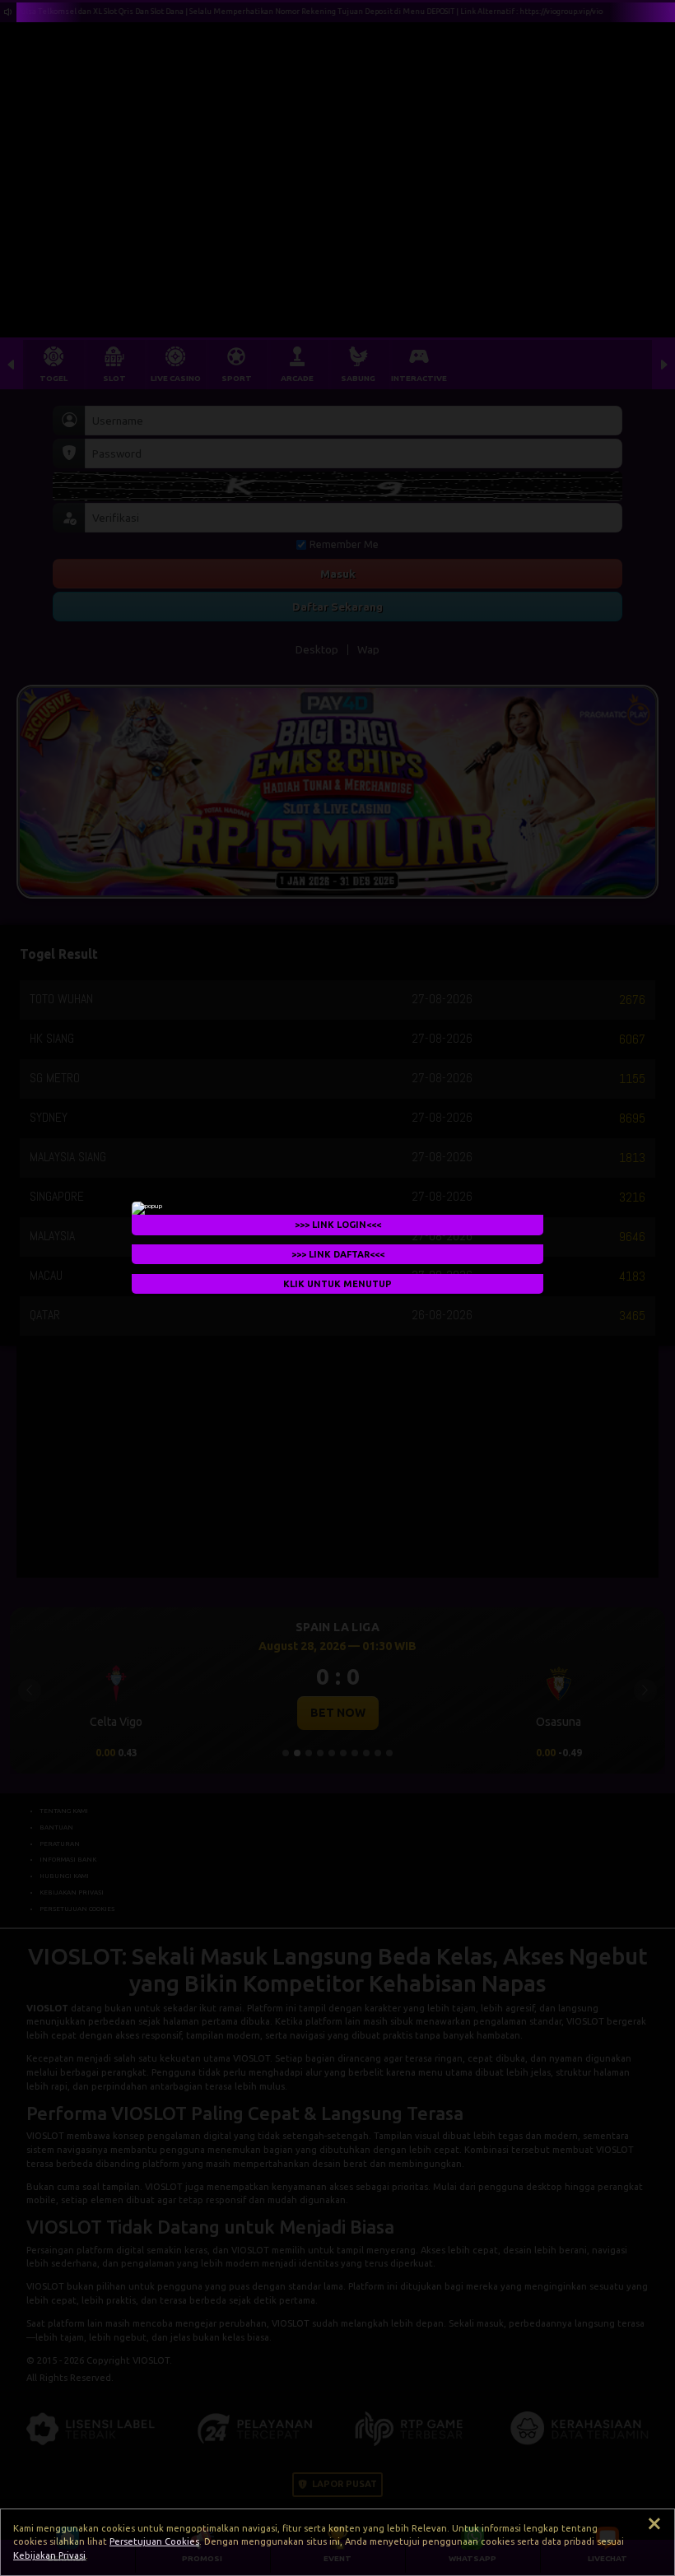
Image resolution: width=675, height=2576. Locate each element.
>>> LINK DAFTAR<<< (338, 1254)
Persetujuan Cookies (154, 2541)
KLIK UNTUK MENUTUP (337, 1284)
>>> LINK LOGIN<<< (338, 1225)
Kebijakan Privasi (49, 2555)
